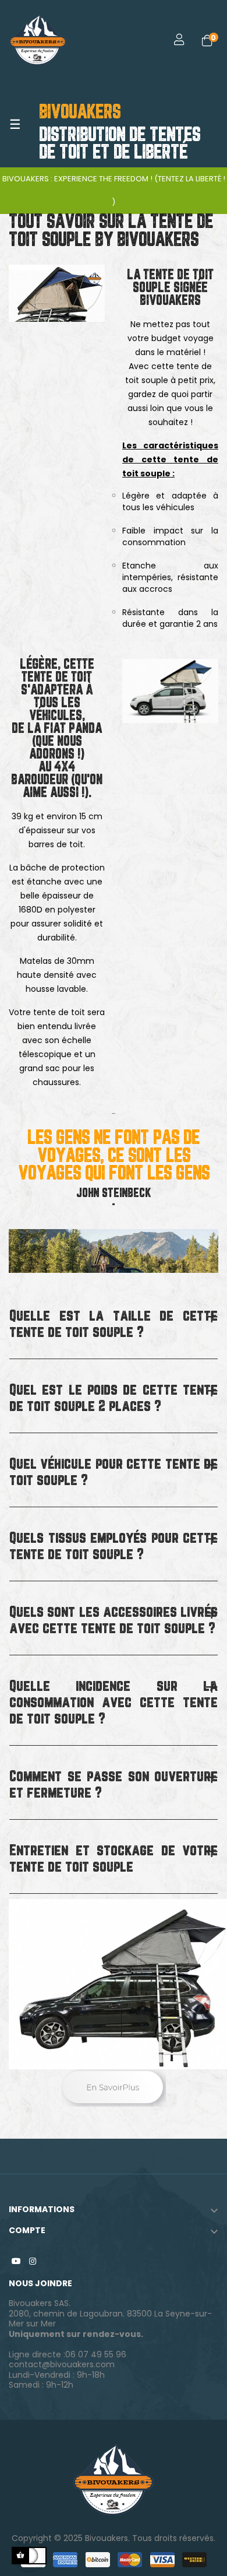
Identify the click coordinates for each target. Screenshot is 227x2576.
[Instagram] (33, 2261)
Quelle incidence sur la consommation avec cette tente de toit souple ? (114, 1703)
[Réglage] (171, 41)
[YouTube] (16, 2261)
